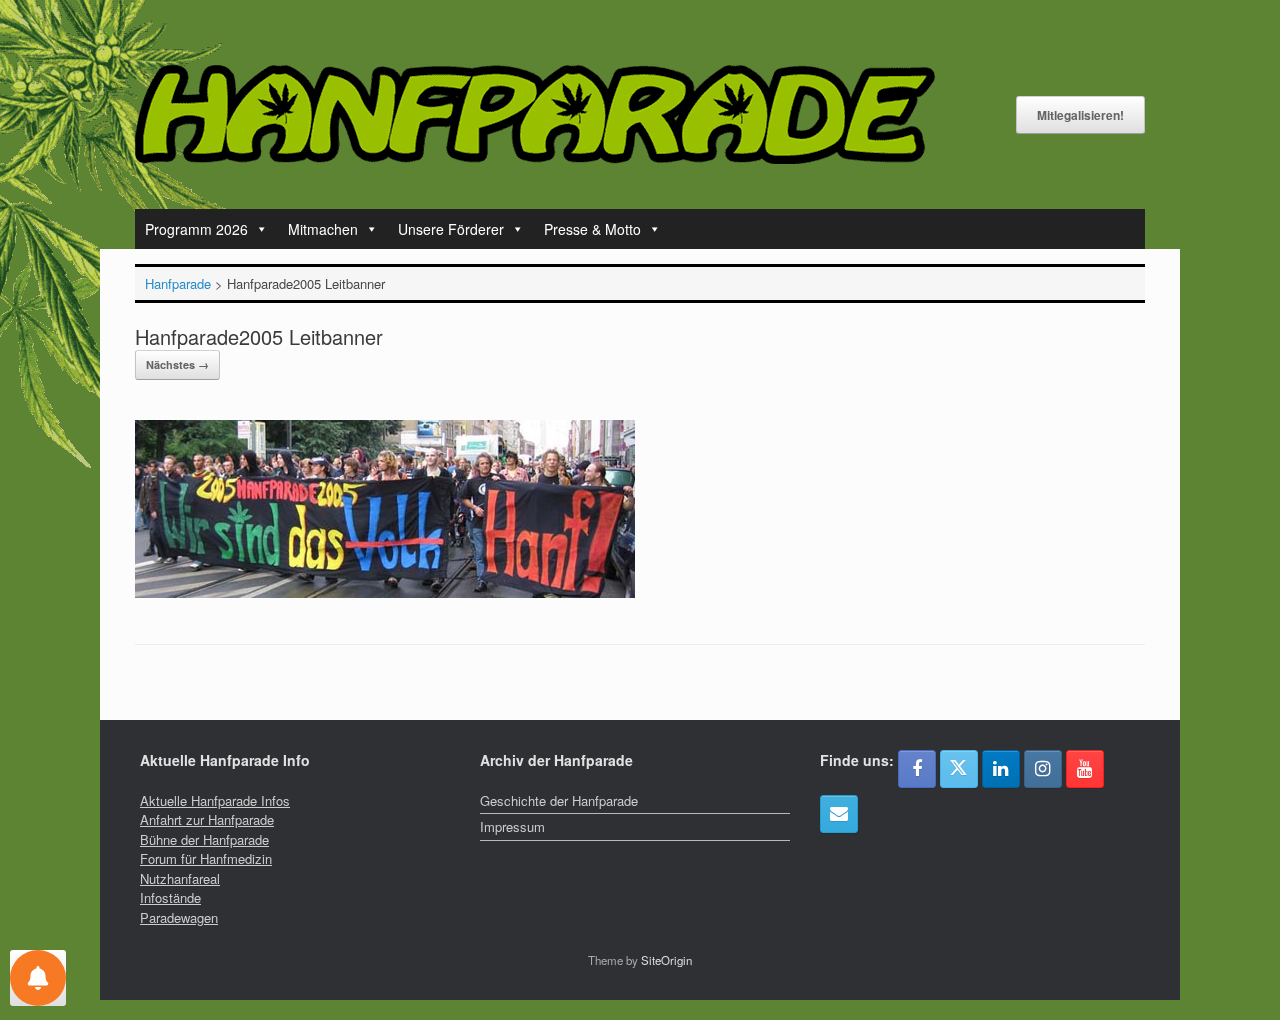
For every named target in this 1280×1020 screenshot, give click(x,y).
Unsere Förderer (451, 229)
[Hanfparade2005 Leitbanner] (385, 592)
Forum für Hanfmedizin (206, 858)
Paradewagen (179, 917)
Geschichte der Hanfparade (559, 800)
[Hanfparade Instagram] (1043, 769)
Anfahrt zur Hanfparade (207, 819)
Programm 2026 (196, 229)
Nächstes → (177, 364)
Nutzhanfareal (180, 878)
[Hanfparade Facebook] (917, 769)
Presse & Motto (592, 229)
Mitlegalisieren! (1080, 115)
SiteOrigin (666, 960)
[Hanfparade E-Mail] (839, 814)
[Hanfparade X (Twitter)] (959, 769)
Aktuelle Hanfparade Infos (215, 800)
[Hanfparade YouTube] (1085, 769)
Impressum (512, 826)
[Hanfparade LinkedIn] (1001, 769)
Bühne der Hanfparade (204, 839)
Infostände (170, 897)
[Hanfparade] (535, 114)
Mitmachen (323, 229)
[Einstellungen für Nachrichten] (38, 978)
